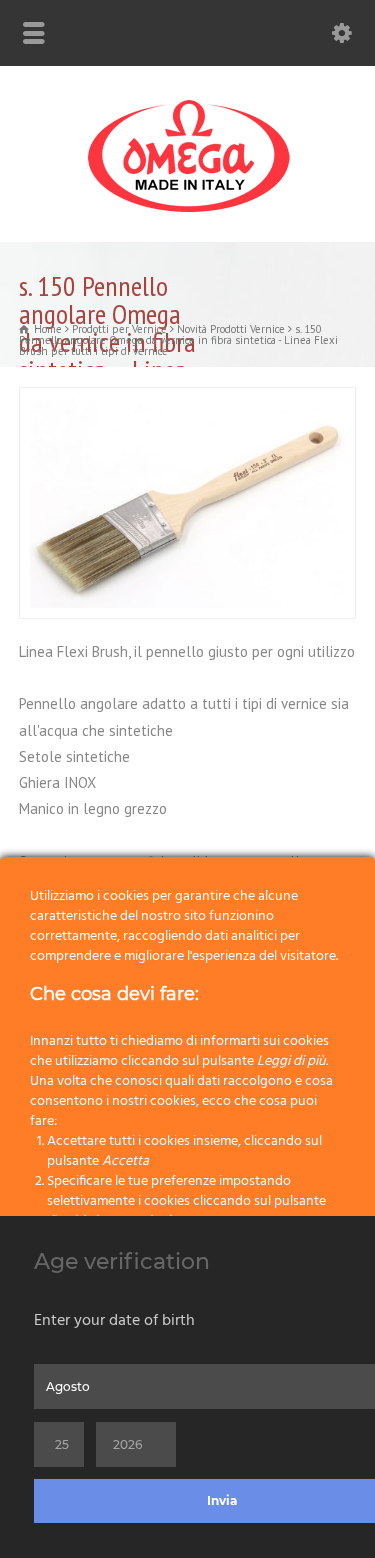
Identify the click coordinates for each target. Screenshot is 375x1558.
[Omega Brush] (188, 212)
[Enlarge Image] (188, 400)
